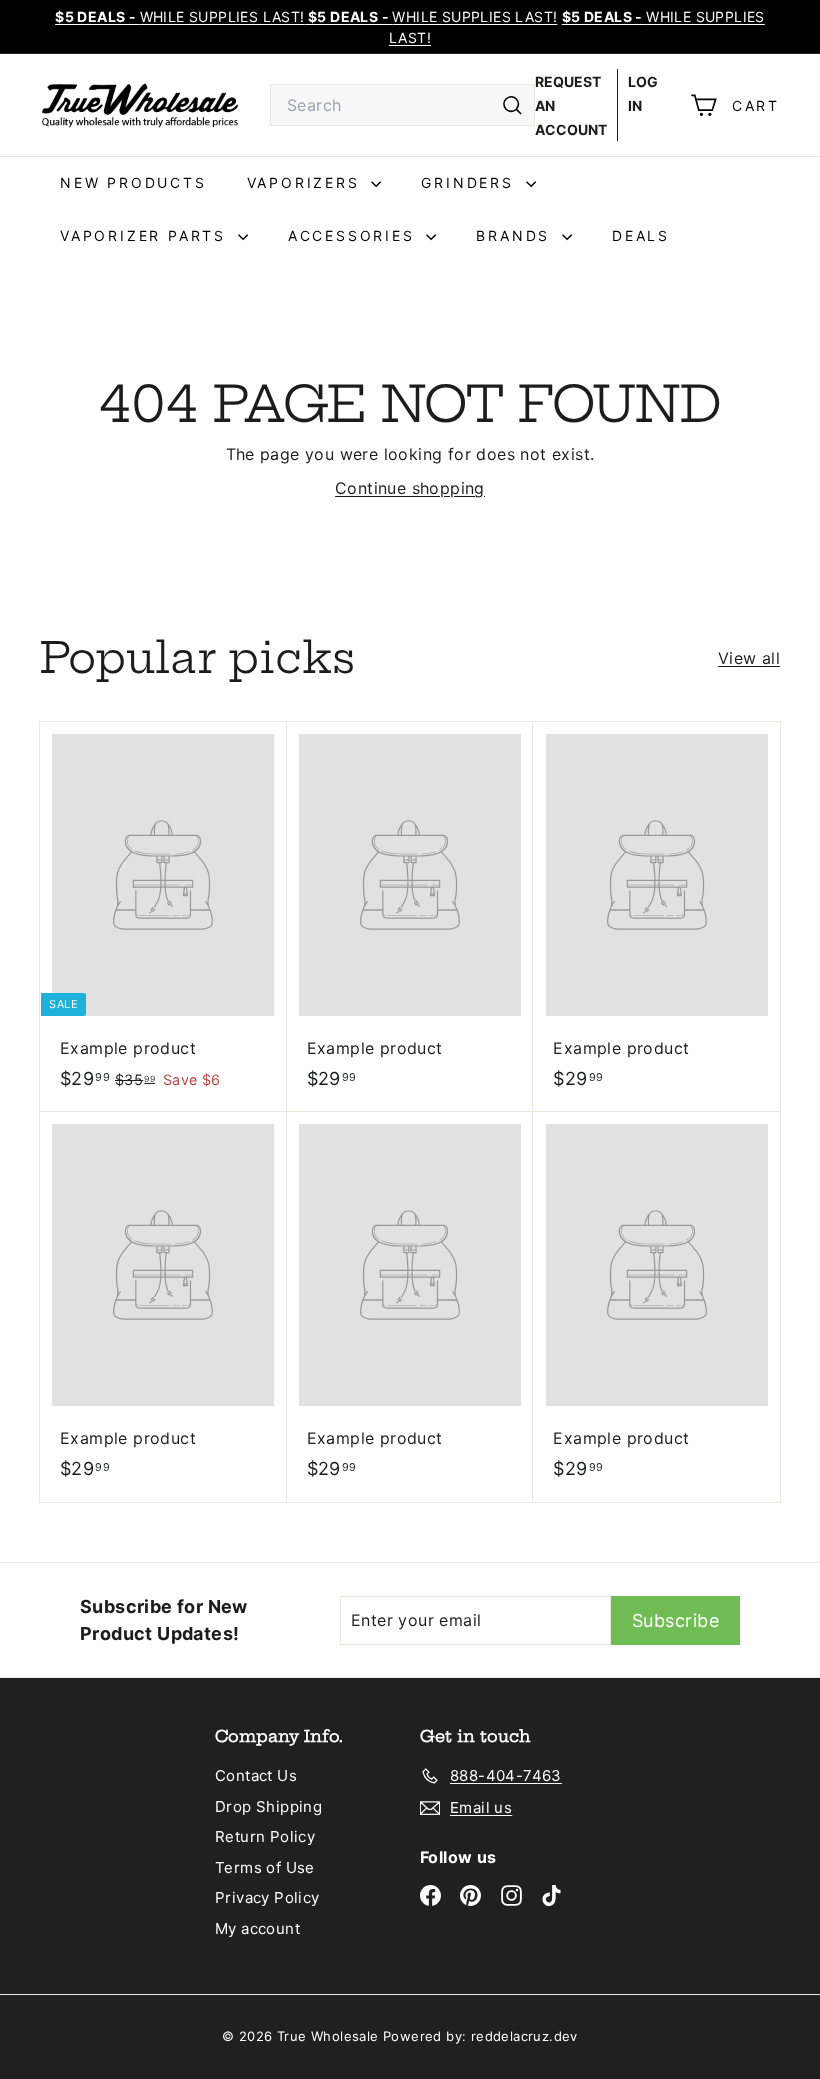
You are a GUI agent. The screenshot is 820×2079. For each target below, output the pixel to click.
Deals (641, 235)
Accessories (355, 235)
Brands (516, 235)
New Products (133, 182)
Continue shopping (410, 488)
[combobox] (402, 105)
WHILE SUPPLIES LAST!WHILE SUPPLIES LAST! (306, 16)
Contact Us (256, 1775)
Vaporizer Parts (146, 235)
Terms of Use (265, 1867)
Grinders (470, 182)
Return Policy (265, 1836)
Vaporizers (307, 182)
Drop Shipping (268, 1806)
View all (749, 658)
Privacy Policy (267, 1897)
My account (257, 1928)
